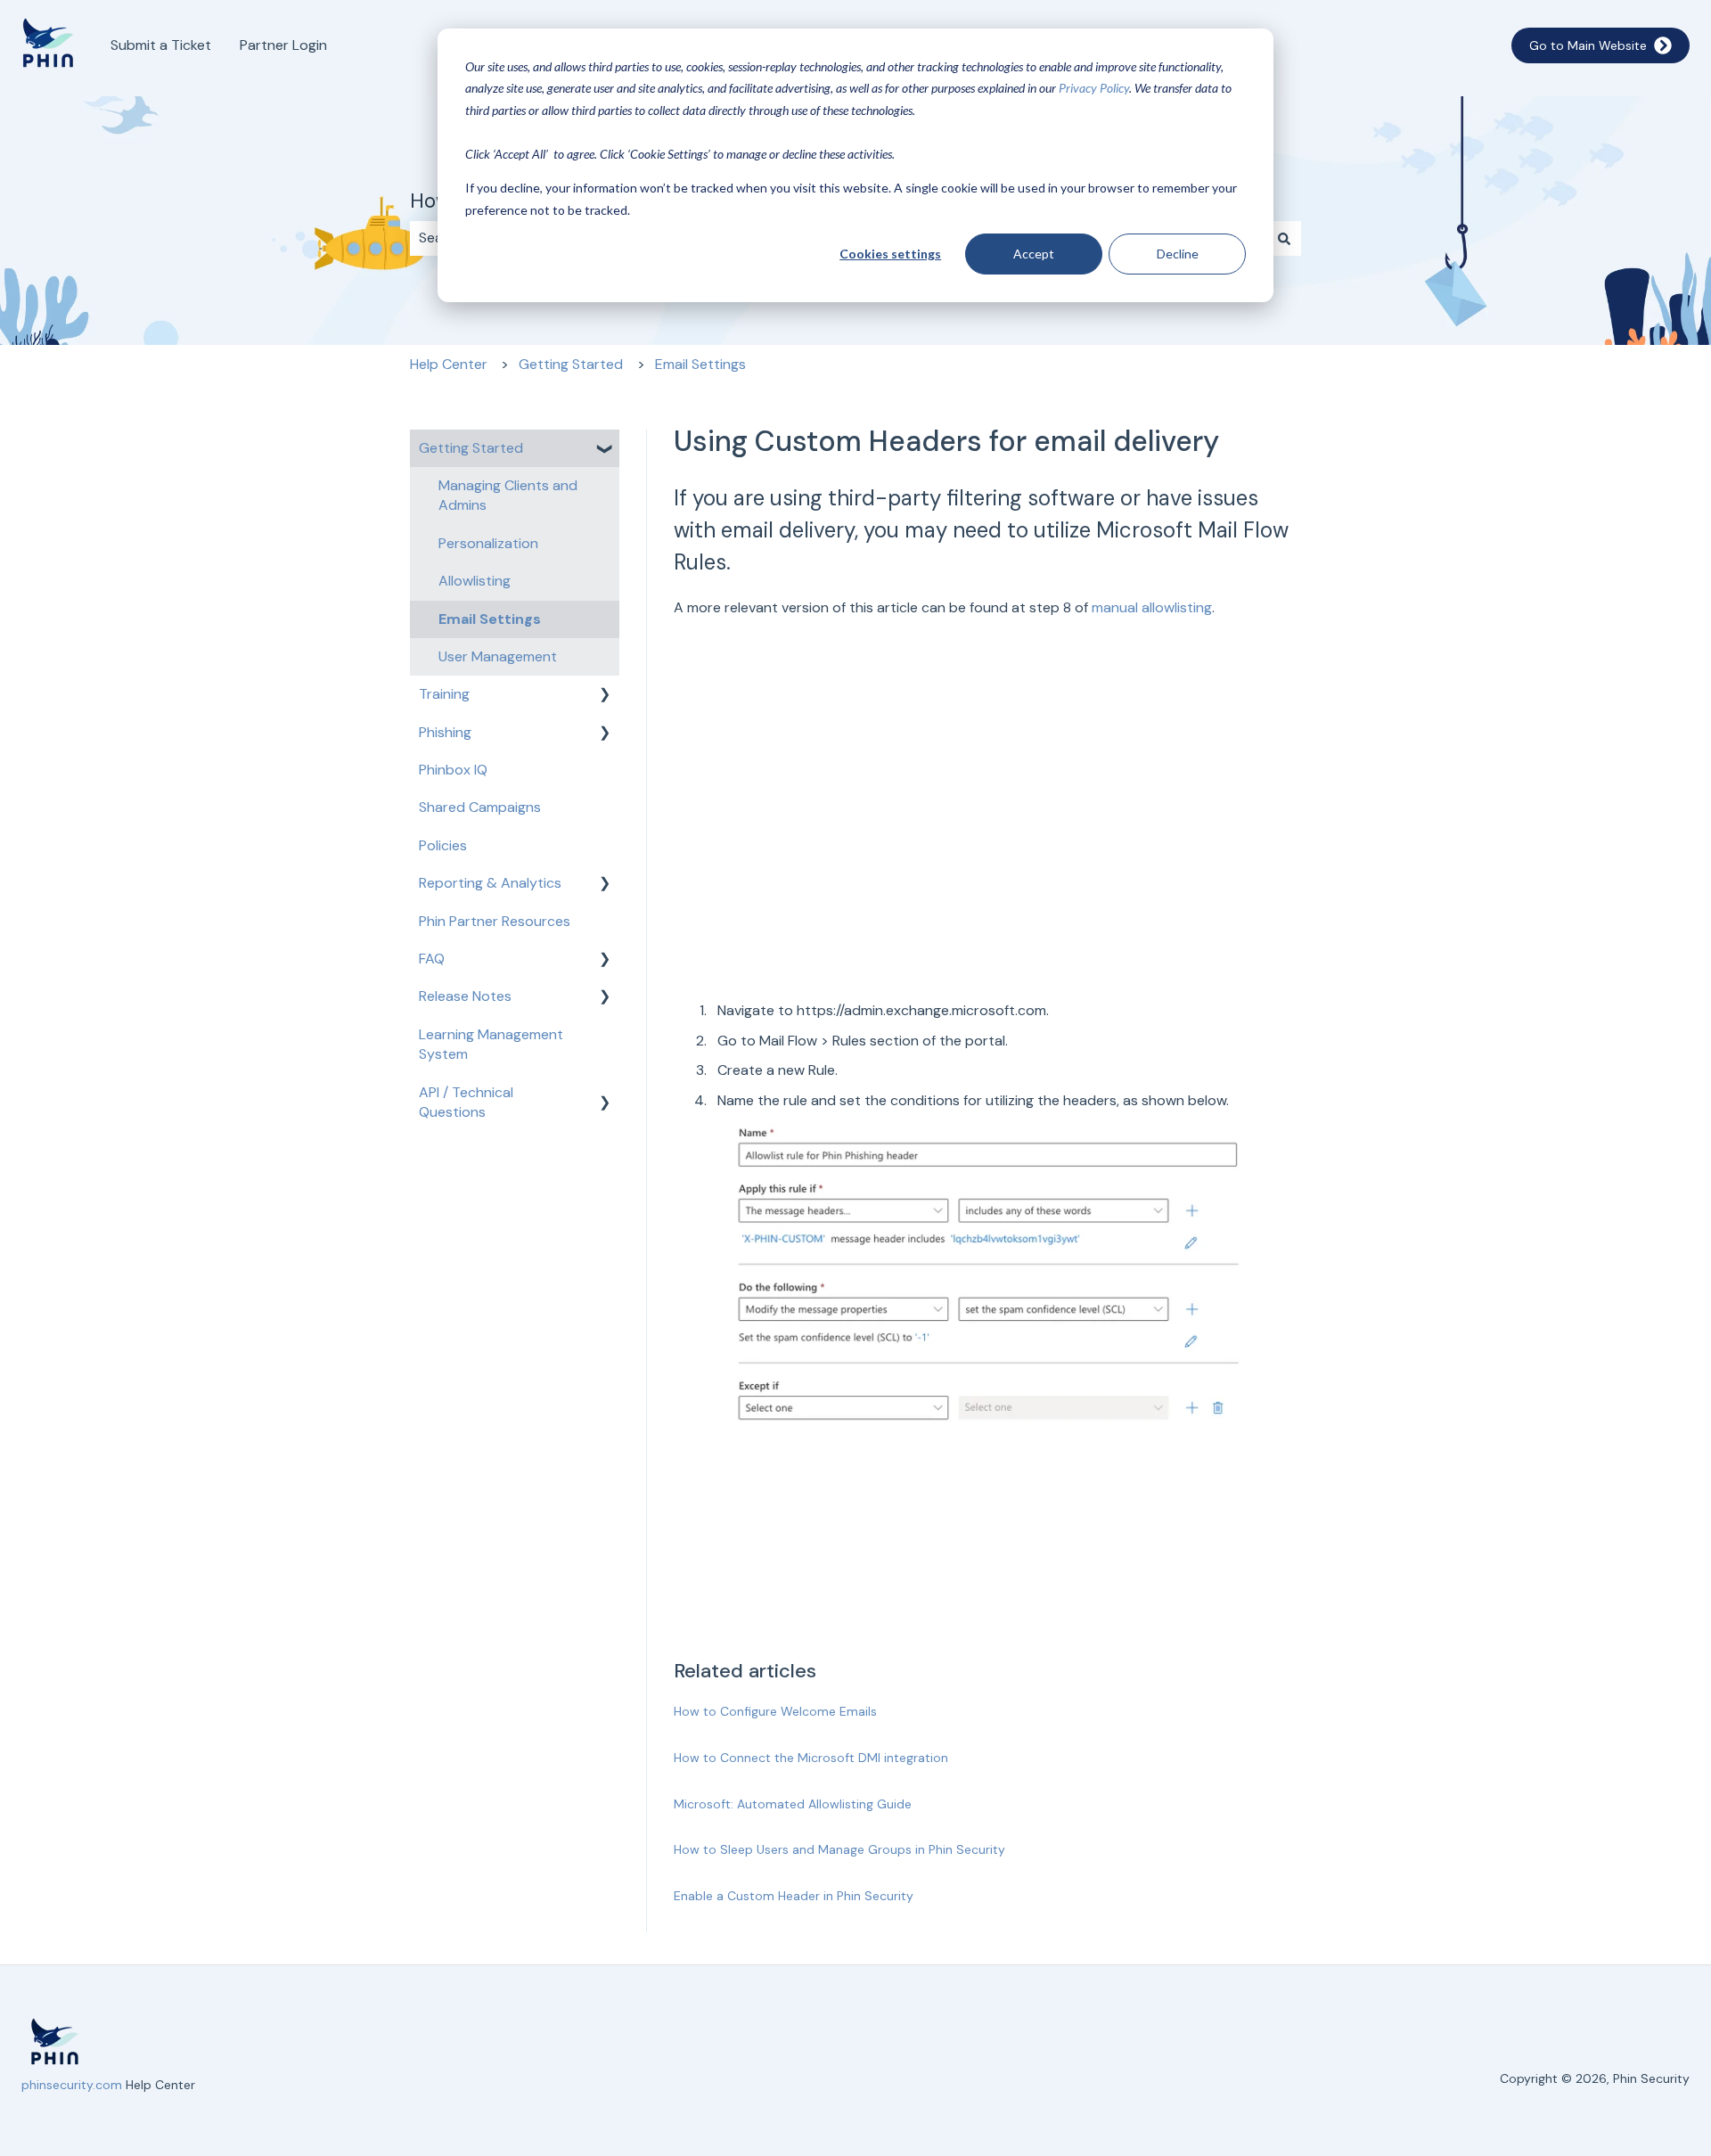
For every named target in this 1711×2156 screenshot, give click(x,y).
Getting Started (571, 364)
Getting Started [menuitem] (471, 448)
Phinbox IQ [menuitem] (453, 770)
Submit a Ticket (161, 45)
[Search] (1284, 238)
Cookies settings (890, 254)
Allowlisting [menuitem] (475, 581)
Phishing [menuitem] (445, 732)
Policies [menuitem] (443, 845)
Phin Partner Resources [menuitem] (495, 921)
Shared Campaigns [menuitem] (480, 807)
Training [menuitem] (444, 694)
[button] (605, 450)
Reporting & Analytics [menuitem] (490, 883)
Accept (1034, 254)
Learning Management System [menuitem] (491, 1044)
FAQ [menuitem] (432, 959)
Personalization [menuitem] (488, 543)
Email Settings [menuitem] (490, 619)
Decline (1178, 254)
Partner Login (283, 45)
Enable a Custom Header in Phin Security (794, 1896)
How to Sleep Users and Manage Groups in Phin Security (839, 1849)
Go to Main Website (1588, 45)
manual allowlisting (1152, 607)
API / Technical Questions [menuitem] (466, 1102)
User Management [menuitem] (498, 656)
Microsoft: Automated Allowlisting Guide (793, 1804)
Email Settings (700, 364)
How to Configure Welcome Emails (775, 1711)
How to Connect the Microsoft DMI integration (811, 1758)
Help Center (449, 364)
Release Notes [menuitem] (465, 996)
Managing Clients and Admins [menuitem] (508, 495)
